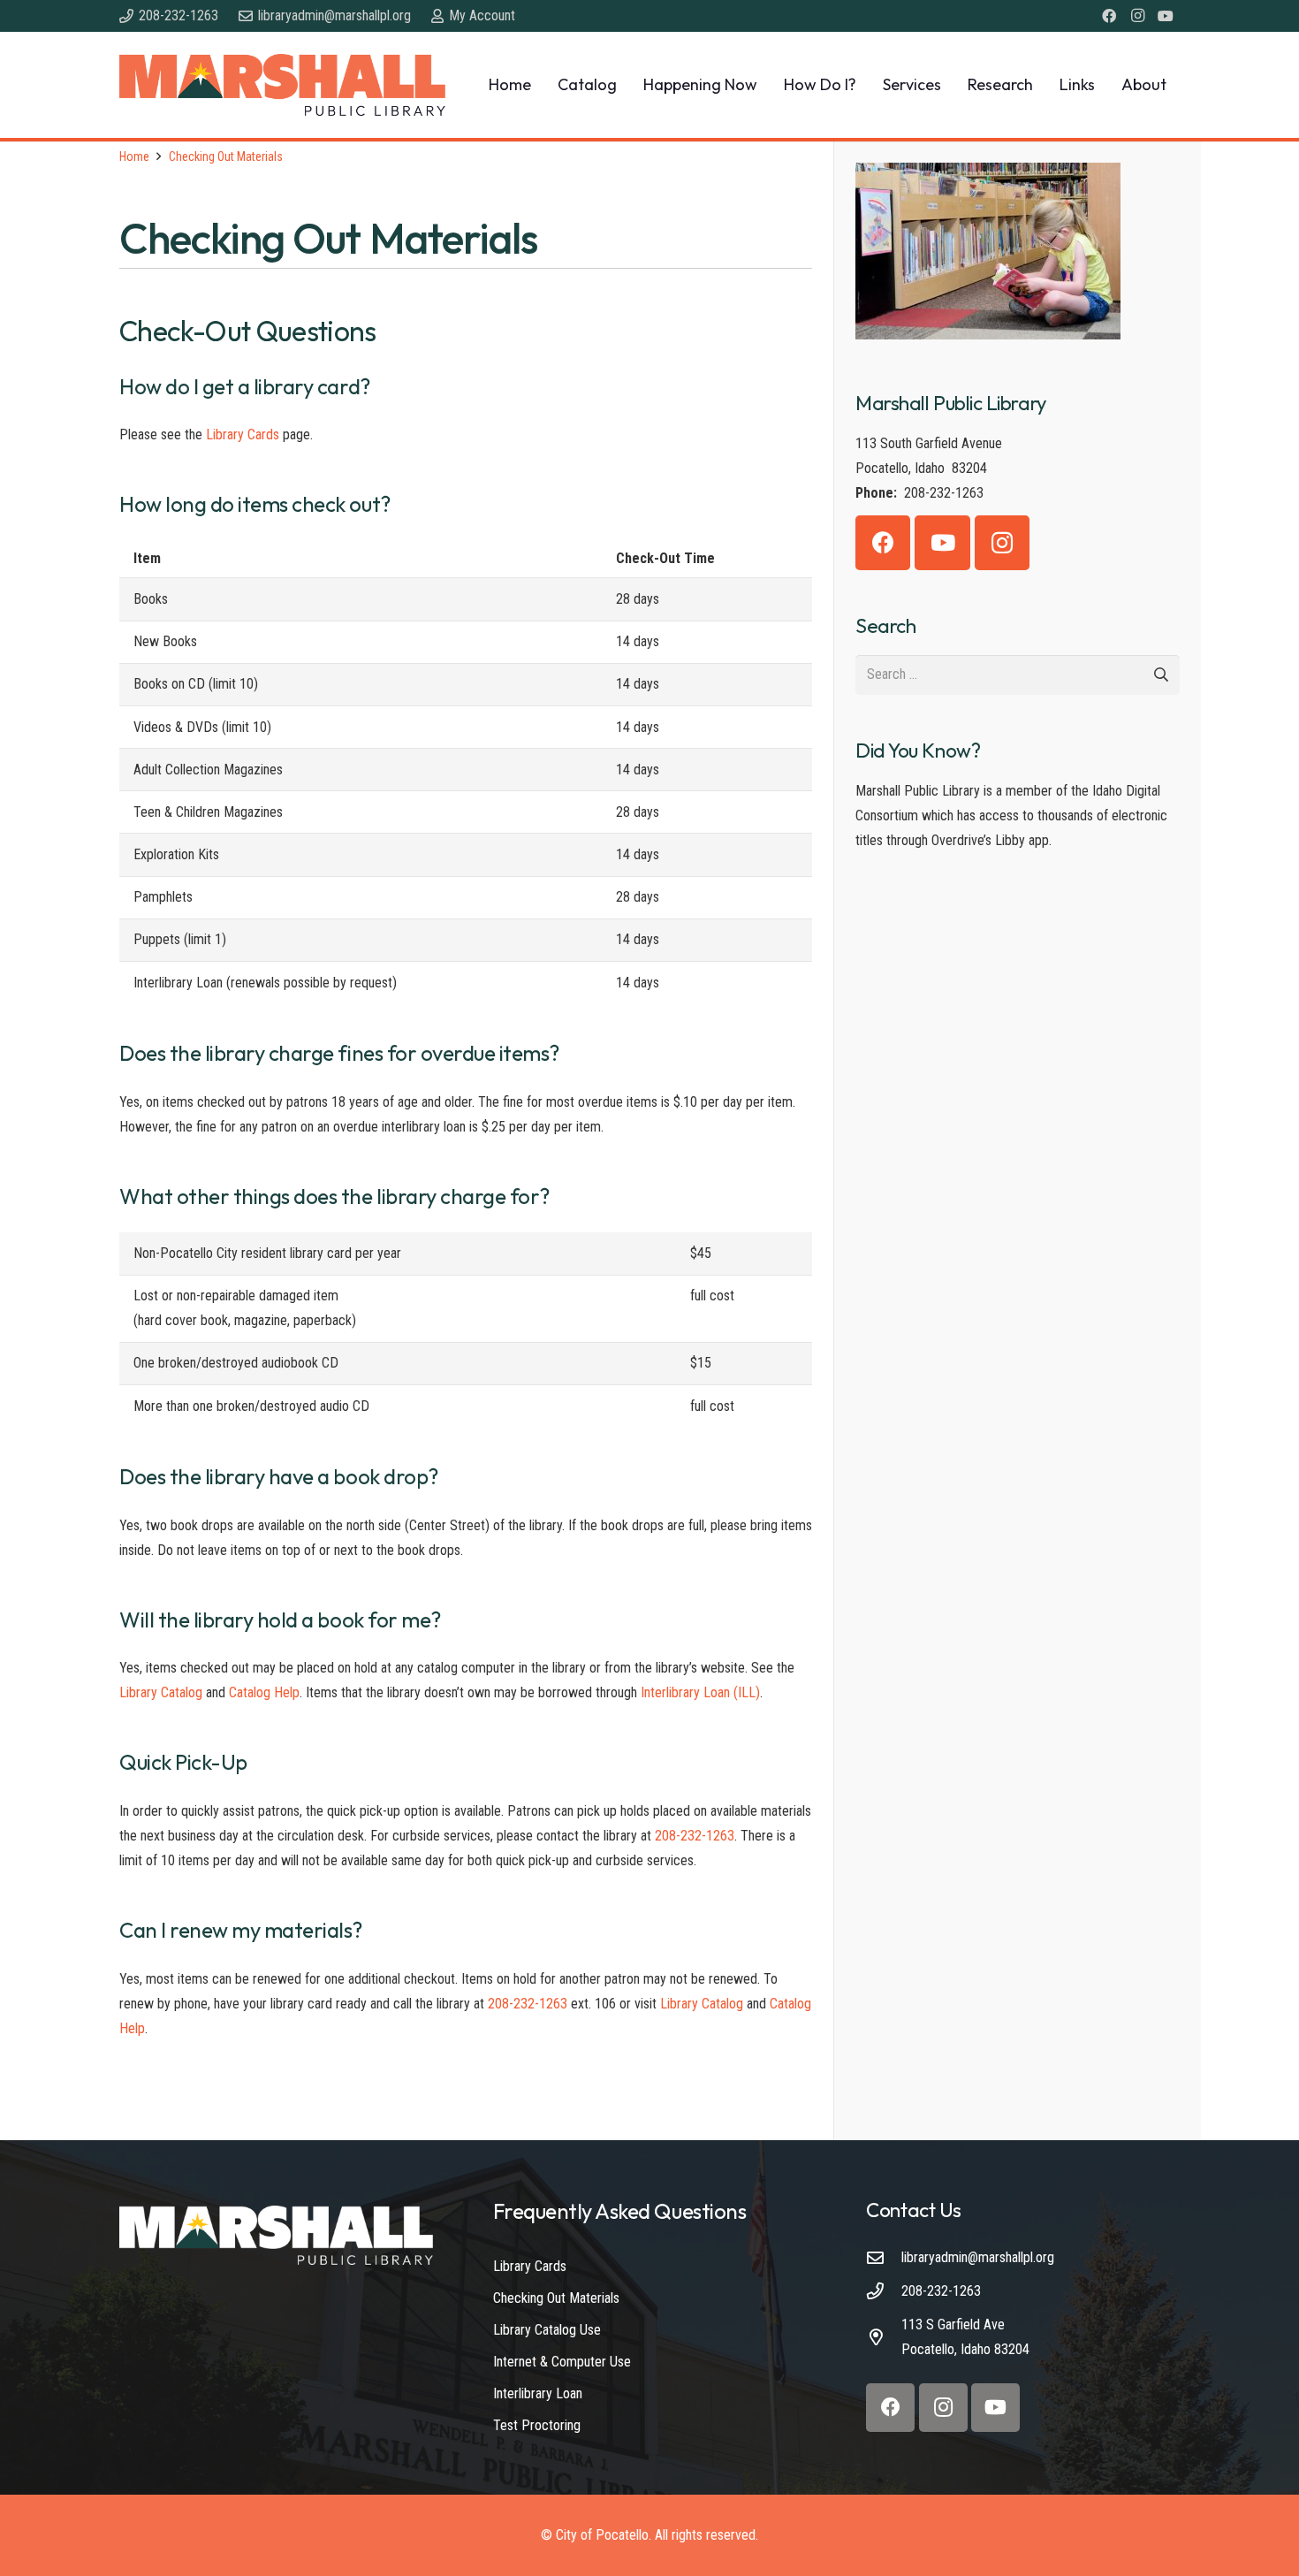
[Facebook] (1109, 16)
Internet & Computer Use (562, 2362)
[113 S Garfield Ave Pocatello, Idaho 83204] (884, 2337)
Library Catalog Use (547, 2330)
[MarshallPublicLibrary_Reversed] (276, 2235)
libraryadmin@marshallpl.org (978, 2257)
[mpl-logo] (282, 85)
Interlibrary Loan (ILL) (700, 1692)
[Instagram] (1137, 16)
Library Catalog (161, 1692)
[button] (627, 85)
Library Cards (243, 434)
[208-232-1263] (884, 2291)
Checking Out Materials (556, 2298)
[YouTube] (1166, 16)
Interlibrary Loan (538, 2393)
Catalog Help (264, 1692)
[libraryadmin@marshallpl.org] (884, 2257)
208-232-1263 (695, 1836)
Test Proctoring (537, 2425)
